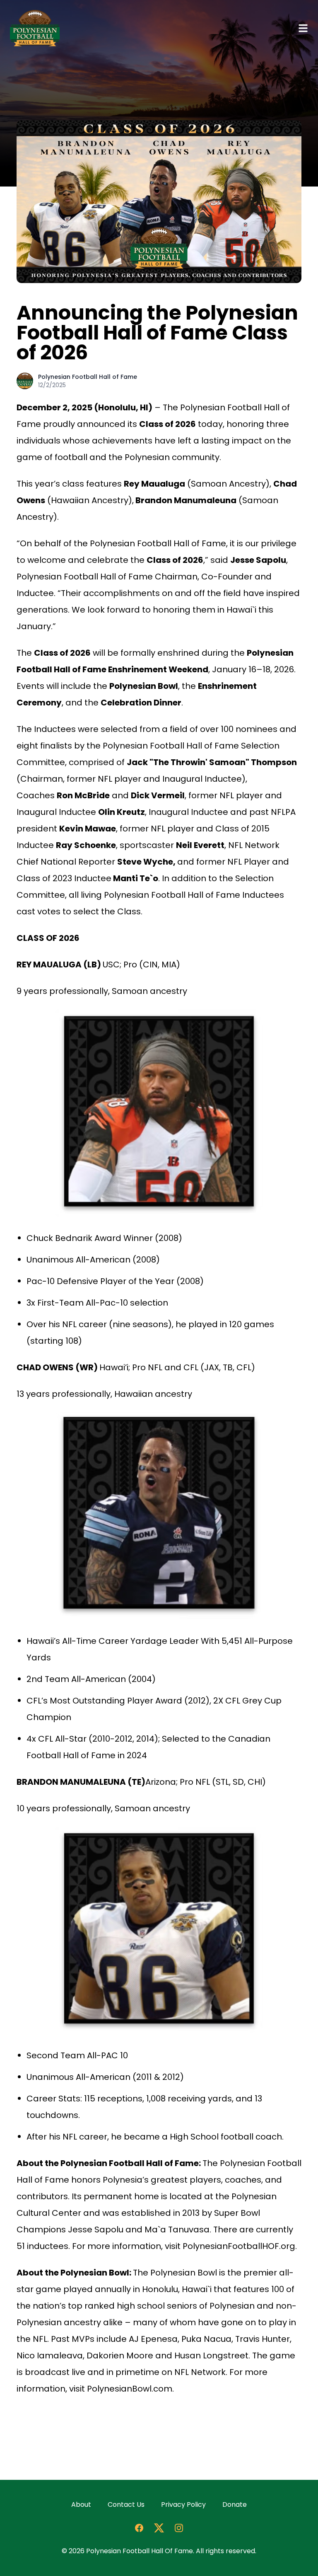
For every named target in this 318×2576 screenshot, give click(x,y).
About (81, 2505)
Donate (235, 2505)
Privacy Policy (183, 2505)
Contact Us (126, 2505)
